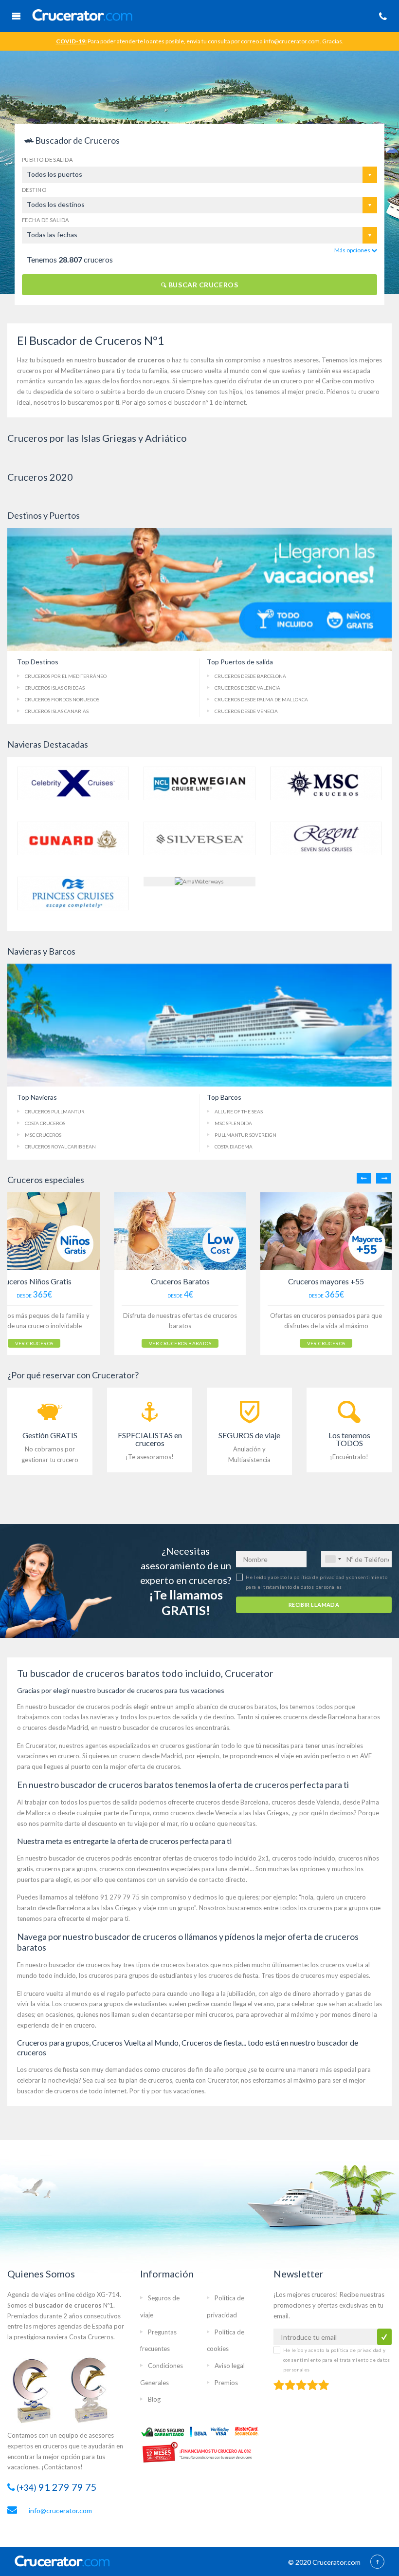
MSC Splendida (233, 1123)
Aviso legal (230, 2366)
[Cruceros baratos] (180, 1231)
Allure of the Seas (239, 1111)
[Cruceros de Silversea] (199, 837)
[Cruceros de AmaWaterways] (199, 881)
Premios (226, 2383)
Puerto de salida (47, 160)
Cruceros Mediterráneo (66, 676)
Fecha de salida (45, 220)
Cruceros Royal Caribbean (60, 1147)
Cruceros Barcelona (250, 676)
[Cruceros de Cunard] (73, 837)
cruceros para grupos (66, 1869)
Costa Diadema (234, 1147)
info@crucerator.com (60, 2510)
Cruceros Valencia (247, 688)
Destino (34, 190)
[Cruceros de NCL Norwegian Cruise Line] (199, 782)
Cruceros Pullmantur (55, 1111)
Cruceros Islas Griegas (55, 688)
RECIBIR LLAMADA (314, 1605)
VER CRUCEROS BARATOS (180, 1343)
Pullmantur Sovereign (245, 1135)
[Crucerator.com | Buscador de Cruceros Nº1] (176, 14)
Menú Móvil (16, 16)
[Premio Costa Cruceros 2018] (95, 2390)
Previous (364, 1178)
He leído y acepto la (337, 2360)
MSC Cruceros (43, 1135)
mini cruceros (214, 2014)
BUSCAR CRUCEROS (202, 285)
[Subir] (377, 2562)
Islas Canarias (57, 711)
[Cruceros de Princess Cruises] (73, 893)
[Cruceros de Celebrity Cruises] (73, 782)
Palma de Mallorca (261, 699)
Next (383, 1178)
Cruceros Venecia (246, 711)
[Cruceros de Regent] (326, 837)
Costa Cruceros (45, 1123)
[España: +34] (333, 1559)
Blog (154, 2399)
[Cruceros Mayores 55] (326, 1231)
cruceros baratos (253, 1707)
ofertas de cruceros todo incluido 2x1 (216, 1858)
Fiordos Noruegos (62, 699)
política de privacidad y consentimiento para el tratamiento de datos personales (337, 2360)
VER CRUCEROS (34, 1343)
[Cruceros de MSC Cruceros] (326, 782)
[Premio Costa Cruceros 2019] (36, 2390)
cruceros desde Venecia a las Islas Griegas (229, 1813)
